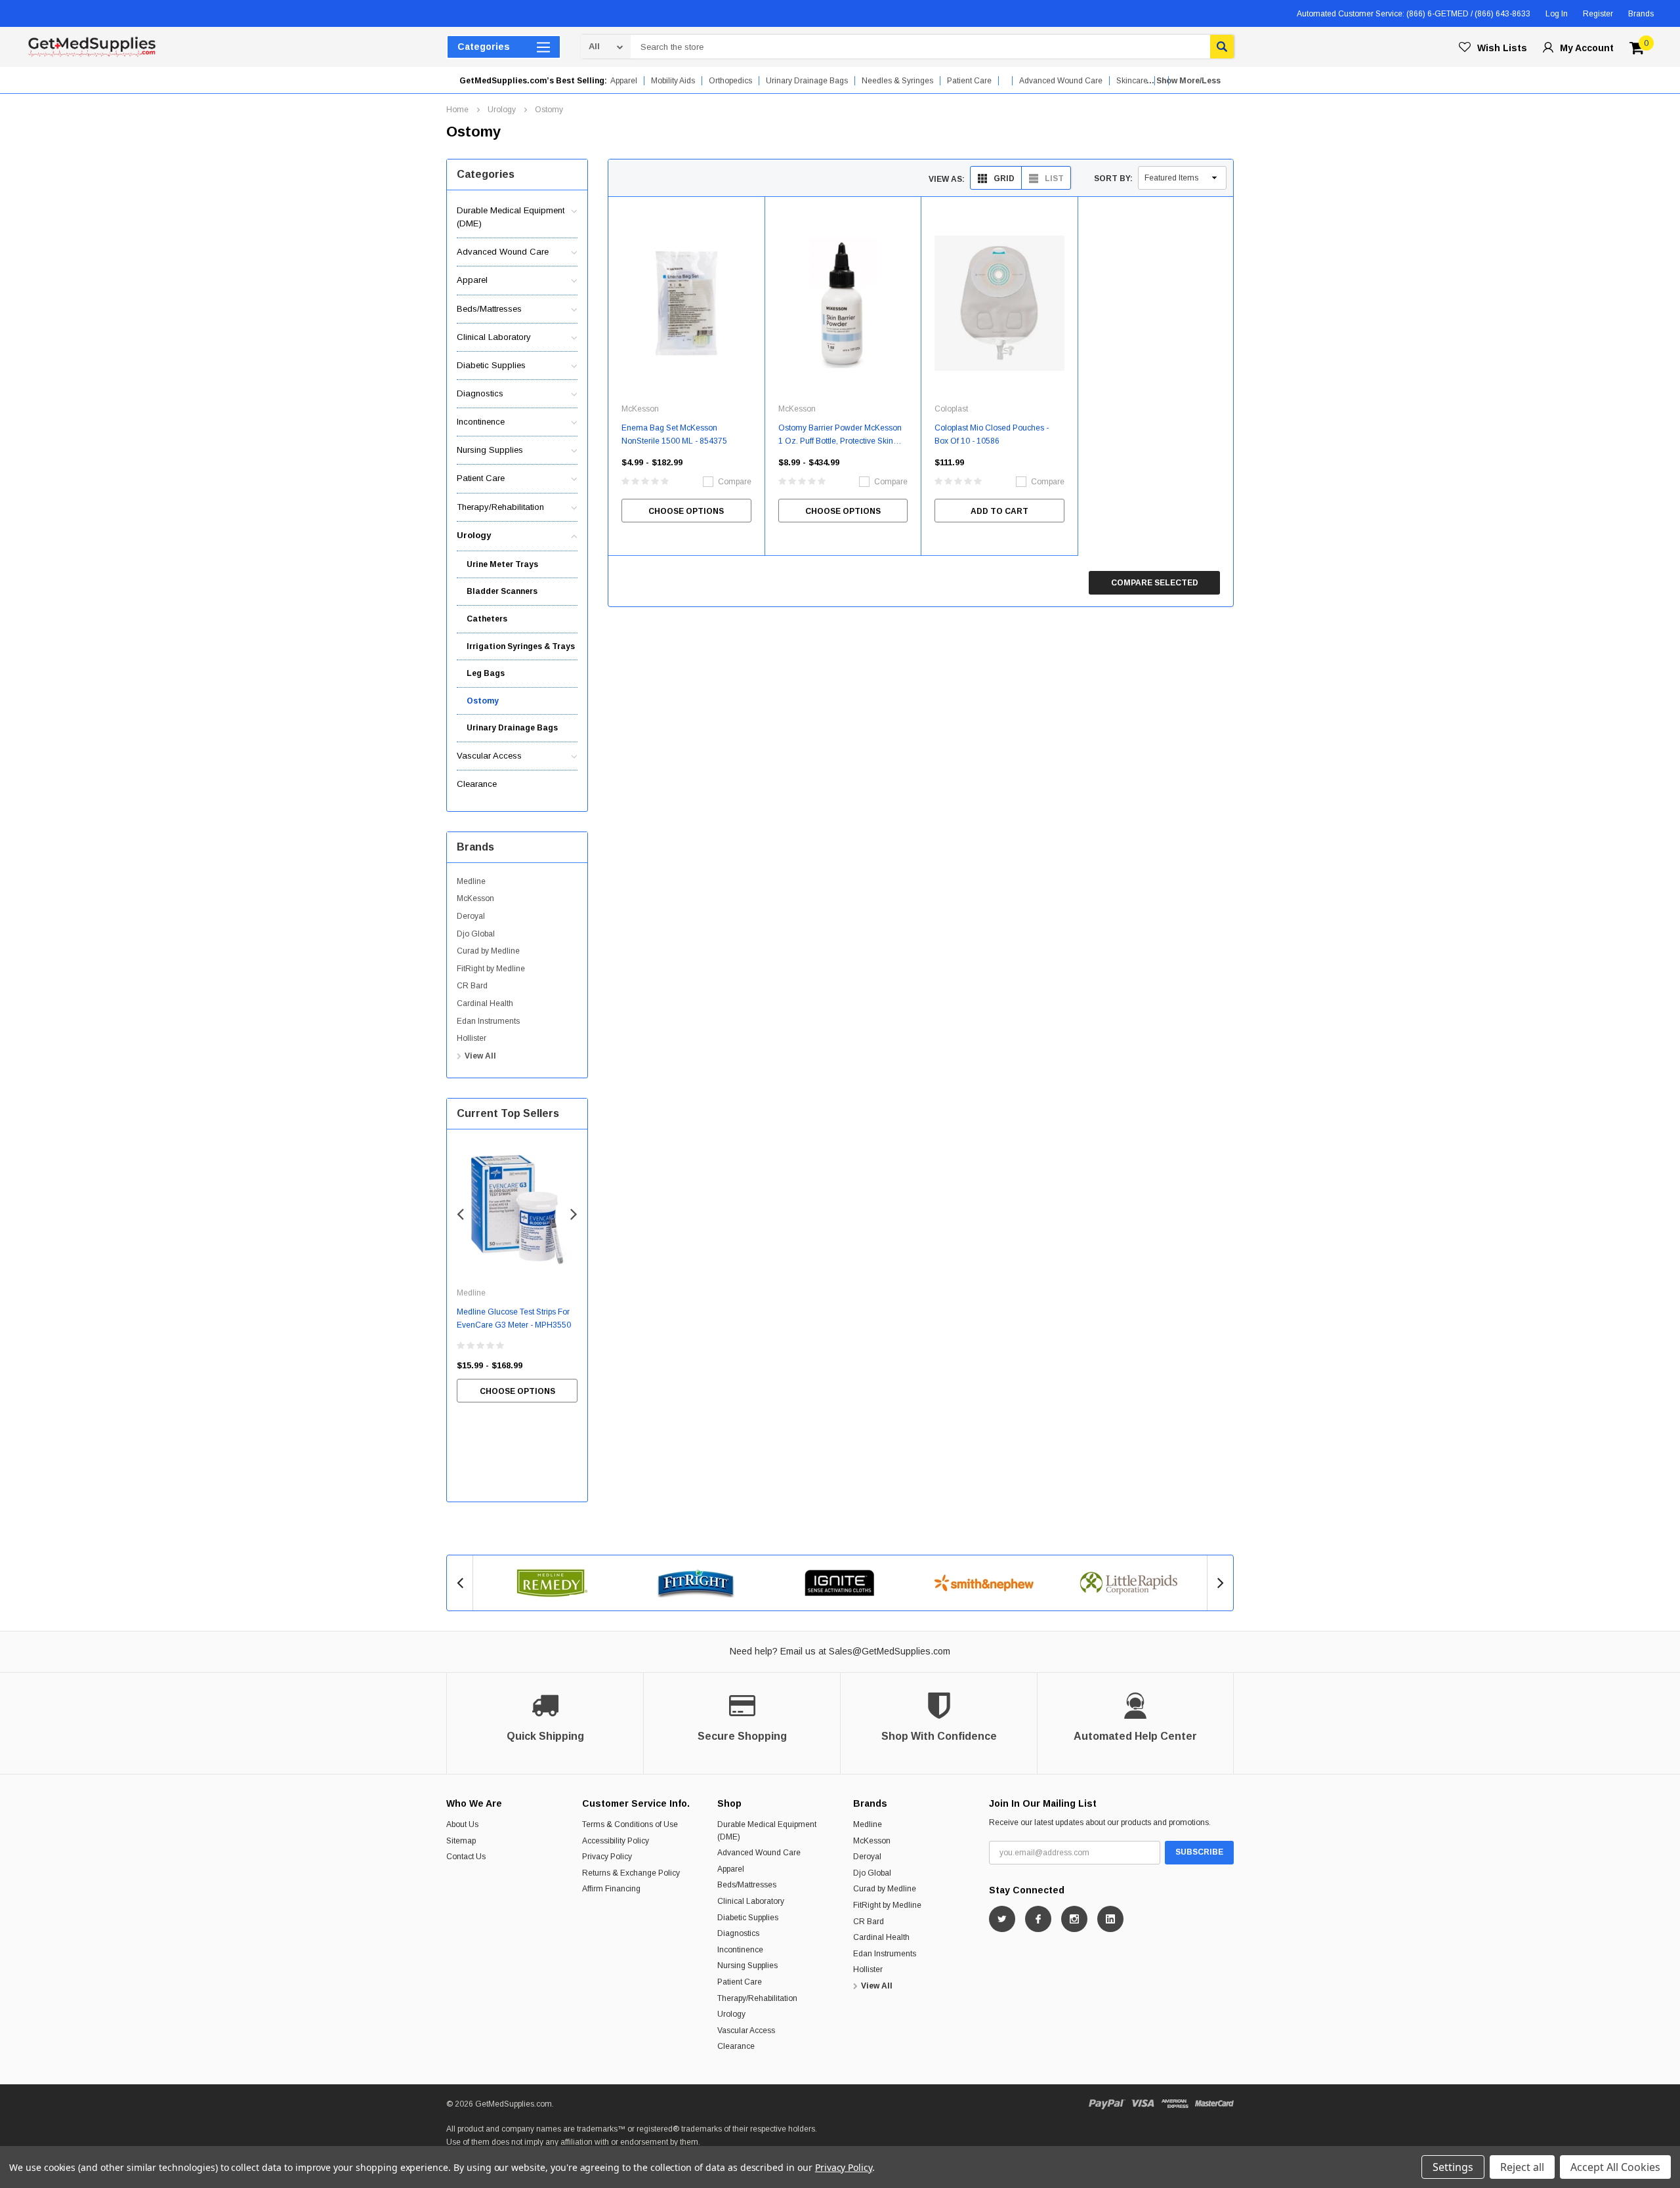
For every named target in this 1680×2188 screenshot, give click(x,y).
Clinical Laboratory (494, 337)
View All (480, 1056)
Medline (471, 881)
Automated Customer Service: (1414, 14)
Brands (1641, 14)
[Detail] (28, 14)
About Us (462, 1824)
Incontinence (481, 422)
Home (457, 110)
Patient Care (969, 81)
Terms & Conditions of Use (630, 1824)
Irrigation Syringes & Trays (521, 646)
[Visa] (1143, 2104)
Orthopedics (730, 81)
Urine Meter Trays (502, 564)
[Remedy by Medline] (552, 1583)
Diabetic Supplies (491, 365)
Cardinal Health (485, 1003)
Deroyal (471, 916)
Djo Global (476, 934)
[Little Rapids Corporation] (1128, 1583)
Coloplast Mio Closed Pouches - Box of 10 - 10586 (992, 434)
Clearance (477, 784)
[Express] (1175, 2104)
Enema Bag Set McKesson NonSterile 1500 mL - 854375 (674, 434)
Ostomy (549, 110)
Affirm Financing (611, 1889)
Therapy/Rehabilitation (500, 507)
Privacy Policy (607, 1857)
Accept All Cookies (1615, 2167)
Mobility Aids (673, 81)
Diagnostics (480, 393)
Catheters (487, 619)
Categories (484, 47)
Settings (1453, 2167)
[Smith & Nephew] (984, 1583)
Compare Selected (1155, 583)
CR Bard (472, 986)
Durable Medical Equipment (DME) (511, 217)
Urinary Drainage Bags (807, 81)
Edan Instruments (488, 1021)
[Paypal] (1107, 2104)
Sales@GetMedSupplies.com (890, 1651)
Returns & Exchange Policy (631, 1873)
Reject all (1522, 2167)
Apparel (624, 81)
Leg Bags (486, 673)
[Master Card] (1214, 2104)
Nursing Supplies (490, 450)
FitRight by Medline (491, 969)
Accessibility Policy (616, 1841)
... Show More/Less (1184, 81)
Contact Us (466, 1857)
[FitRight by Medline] (696, 1583)
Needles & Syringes (897, 81)
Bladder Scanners (502, 591)
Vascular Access (489, 756)
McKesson (475, 898)
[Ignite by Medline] (840, 1583)
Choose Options (517, 1391)
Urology (502, 110)
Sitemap (461, 1841)
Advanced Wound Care (503, 252)
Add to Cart (999, 511)
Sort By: (1113, 179)
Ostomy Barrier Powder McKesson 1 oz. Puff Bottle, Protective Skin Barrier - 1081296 (840, 435)
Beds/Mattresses (489, 309)
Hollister (472, 1038)
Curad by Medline (488, 951)
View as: (947, 179)
